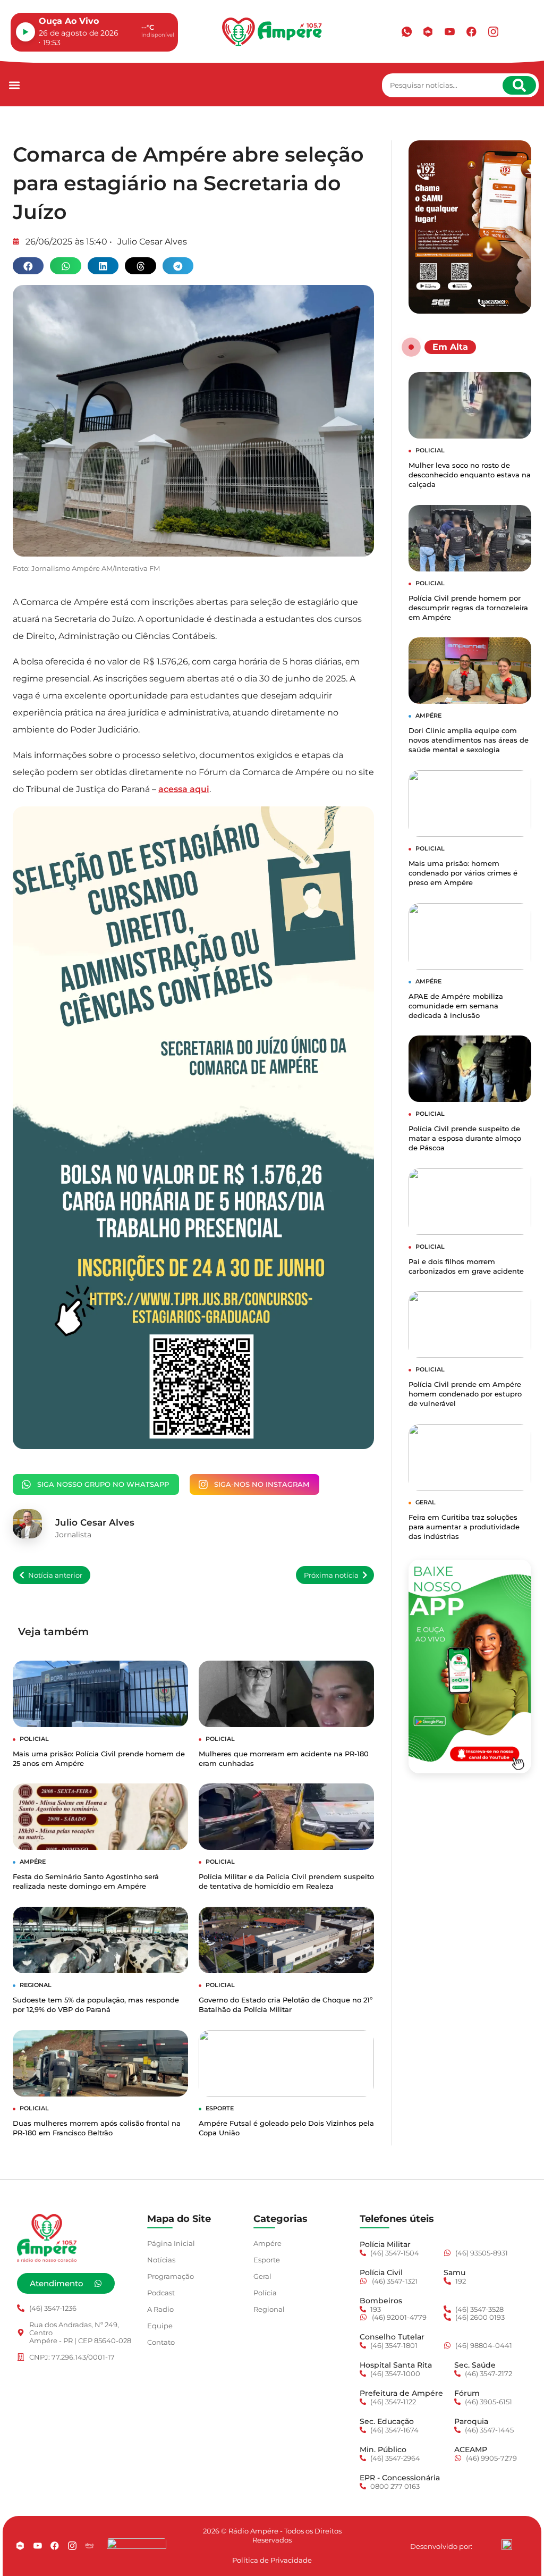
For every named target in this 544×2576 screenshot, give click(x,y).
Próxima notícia (331, 1575)
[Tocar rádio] (25, 32)
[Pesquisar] (519, 85)
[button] (14, 85)
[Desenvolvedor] (507, 2545)
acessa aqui (184, 789)
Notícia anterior (55, 1575)
